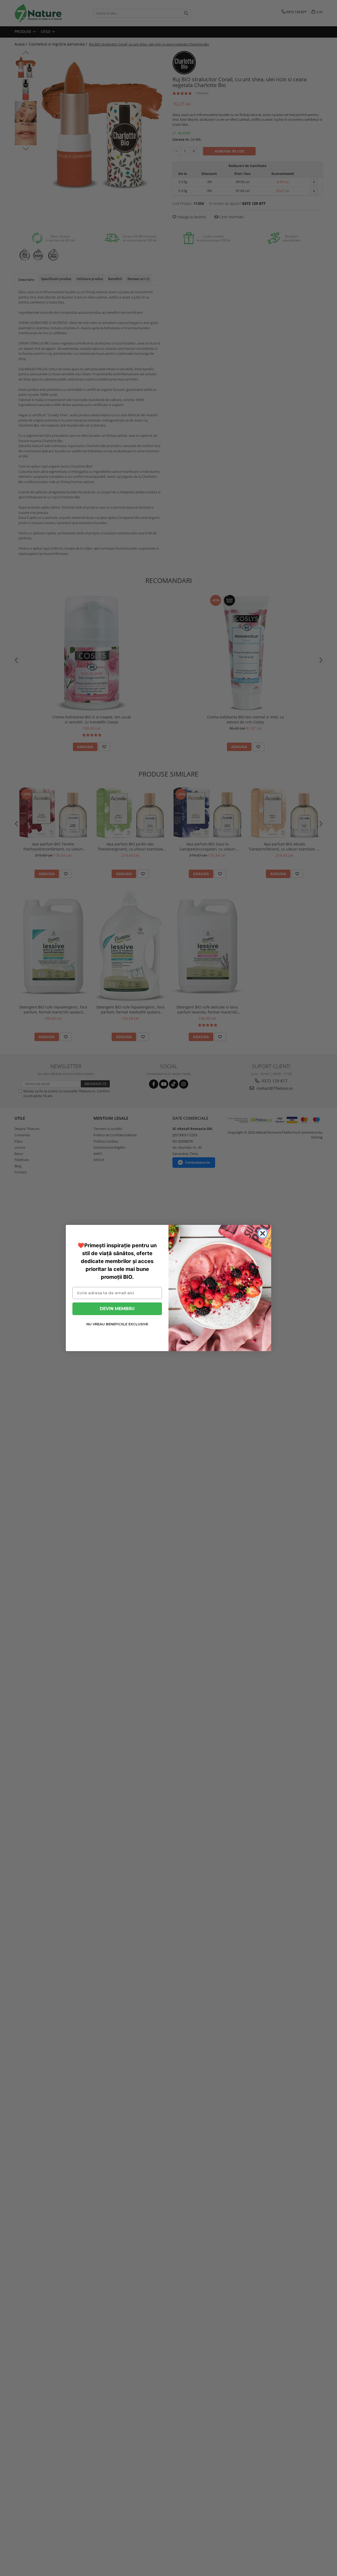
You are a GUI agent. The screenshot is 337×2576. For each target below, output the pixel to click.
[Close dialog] (263, 1233)
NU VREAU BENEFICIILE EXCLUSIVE (117, 1324)
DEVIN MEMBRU (117, 1309)
